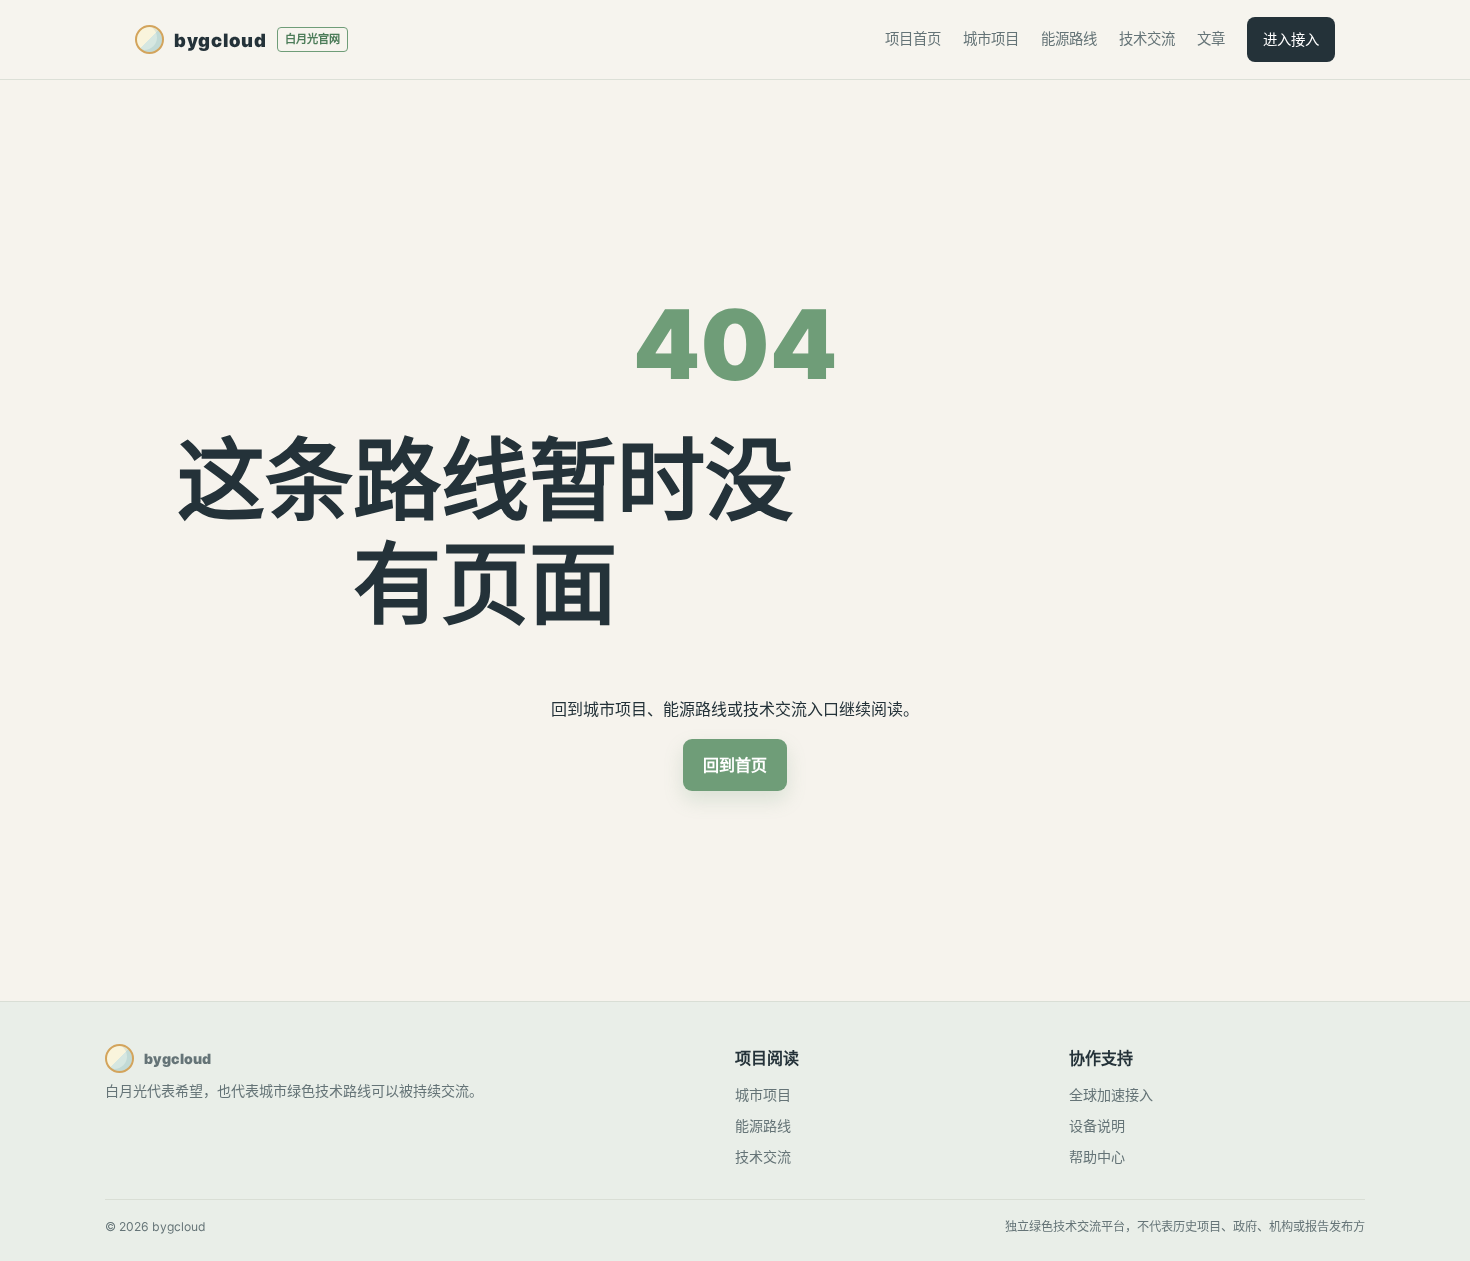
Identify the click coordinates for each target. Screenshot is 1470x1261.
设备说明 (1097, 1125)
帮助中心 (1097, 1156)
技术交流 (1147, 38)
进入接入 (1291, 39)
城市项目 (991, 38)
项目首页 (913, 38)
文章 (1211, 38)
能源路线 (1069, 38)
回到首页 (735, 765)
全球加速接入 (1111, 1094)
